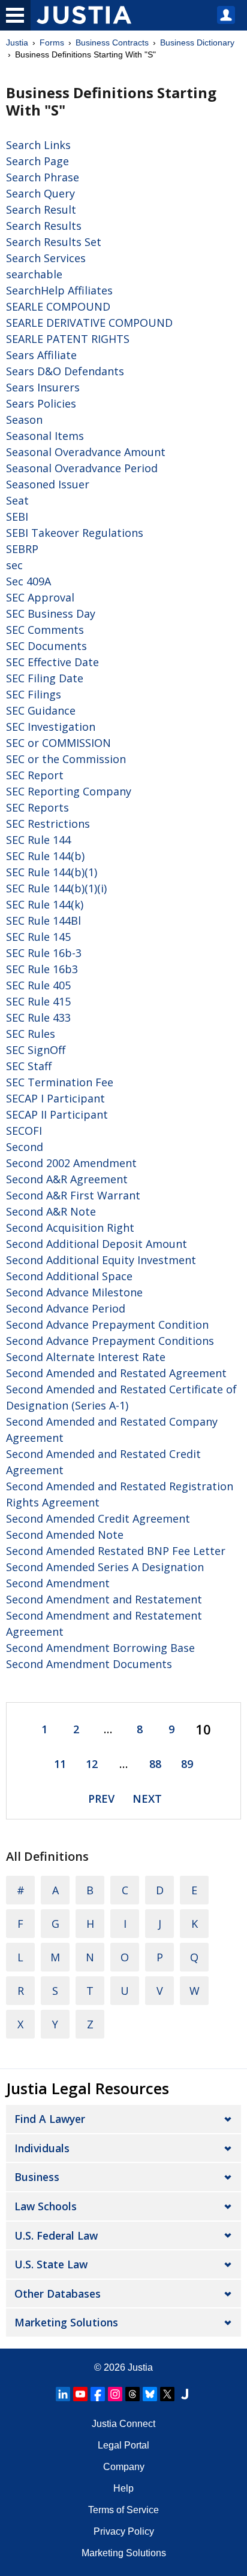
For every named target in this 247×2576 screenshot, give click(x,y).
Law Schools (46, 2206)
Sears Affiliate (41, 355)
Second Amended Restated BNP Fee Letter (116, 1551)
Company (124, 2467)
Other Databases (58, 2294)
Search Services (46, 258)
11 (60, 1764)
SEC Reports (37, 807)
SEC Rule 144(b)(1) (52, 872)
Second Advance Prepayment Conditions (110, 1341)
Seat (17, 500)
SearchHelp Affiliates (59, 290)
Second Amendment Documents (89, 1664)
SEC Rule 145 (38, 937)
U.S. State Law (51, 2264)
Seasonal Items (45, 436)
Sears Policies (41, 403)
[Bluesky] (150, 2394)
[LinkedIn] (63, 2394)
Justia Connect (123, 2424)
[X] (167, 2394)
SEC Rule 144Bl (43, 921)
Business (37, 2177)
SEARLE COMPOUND (58, 306)
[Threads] (132, 2394)
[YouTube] (80, 2394)
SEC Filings (34, 694)
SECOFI (24, 1131)
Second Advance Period (66, 1308)
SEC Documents (46, 646)
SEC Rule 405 (38, 985)
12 (92, 1764)
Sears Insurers (43, 387)
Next (147, 1799)
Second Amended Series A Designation (105, 1567)
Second (25, 1147)
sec (14, 565)
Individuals (42, 2148)
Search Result (41, 209)
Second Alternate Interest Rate (86, 1357)
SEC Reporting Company (69, 791)
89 (187, 1764)
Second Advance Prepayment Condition (107, 1325)
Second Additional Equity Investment (101, 1260)
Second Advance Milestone (74, 1292)
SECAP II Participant (57, 1114)
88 (155, 1764)
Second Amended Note (65, 1535)
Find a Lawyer (50, 2119)
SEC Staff (29, 1066)
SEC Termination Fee (60, 1082)
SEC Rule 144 (38, 840)
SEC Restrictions (48, 824)
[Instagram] (115, 2394)
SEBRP (22, 549)
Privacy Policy (124, 2531)
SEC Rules (31, 1034)
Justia (17, 42)
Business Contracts (112, 42)
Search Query (40, 193)
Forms (52, 42)
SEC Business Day (51, 613)
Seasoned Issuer (48, 484)
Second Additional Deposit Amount (97, 1244)
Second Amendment (58, 1583)
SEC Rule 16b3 (42, 969)
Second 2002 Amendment (71, 1163)
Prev (101, 1799)
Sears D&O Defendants (65, 371)
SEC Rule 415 (38, 1001)
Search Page (37, 161)
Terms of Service (123, 2510)
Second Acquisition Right (70, 1228)
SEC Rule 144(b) (45, 856)
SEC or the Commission (66, 759)
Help (123, 2488)
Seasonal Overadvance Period (82, 468)
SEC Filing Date (45, 678)
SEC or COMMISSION (58, 743)
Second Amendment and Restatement (104, 1599)
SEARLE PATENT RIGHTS (68, 339)
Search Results (44, 226)
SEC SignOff (36, 1050)
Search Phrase (43, 177)
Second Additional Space (69, 1276)
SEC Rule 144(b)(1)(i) (56, 888)
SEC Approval (40, 597)
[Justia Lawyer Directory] (185, 2394)
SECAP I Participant (55, 1098)
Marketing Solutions (66, 2322)
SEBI (17, 517)
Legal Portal (123, 2445)
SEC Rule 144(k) (45, 904)
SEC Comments (45, 630)
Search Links (38, 145)
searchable (34, 274)
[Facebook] (98, 2394)
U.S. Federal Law (56, 2235)
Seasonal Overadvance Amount (86, 452)
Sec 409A (28, 581)
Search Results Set (54, 242)
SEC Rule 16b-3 (44, 953)
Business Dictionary (197, 42)
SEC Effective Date (52, 662)
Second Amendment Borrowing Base (100, 1648)
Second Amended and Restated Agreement (116, 1373)
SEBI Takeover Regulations (75, 533)
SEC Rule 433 (38, 1017)
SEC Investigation (51, 727)
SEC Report (35, 775)
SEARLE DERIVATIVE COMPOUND (89, 323)
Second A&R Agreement (67, 1179)
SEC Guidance (41, 710)
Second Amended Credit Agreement (98, 1518)
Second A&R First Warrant (73, 1195)
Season (24, 420)
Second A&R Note (51, 1211)
